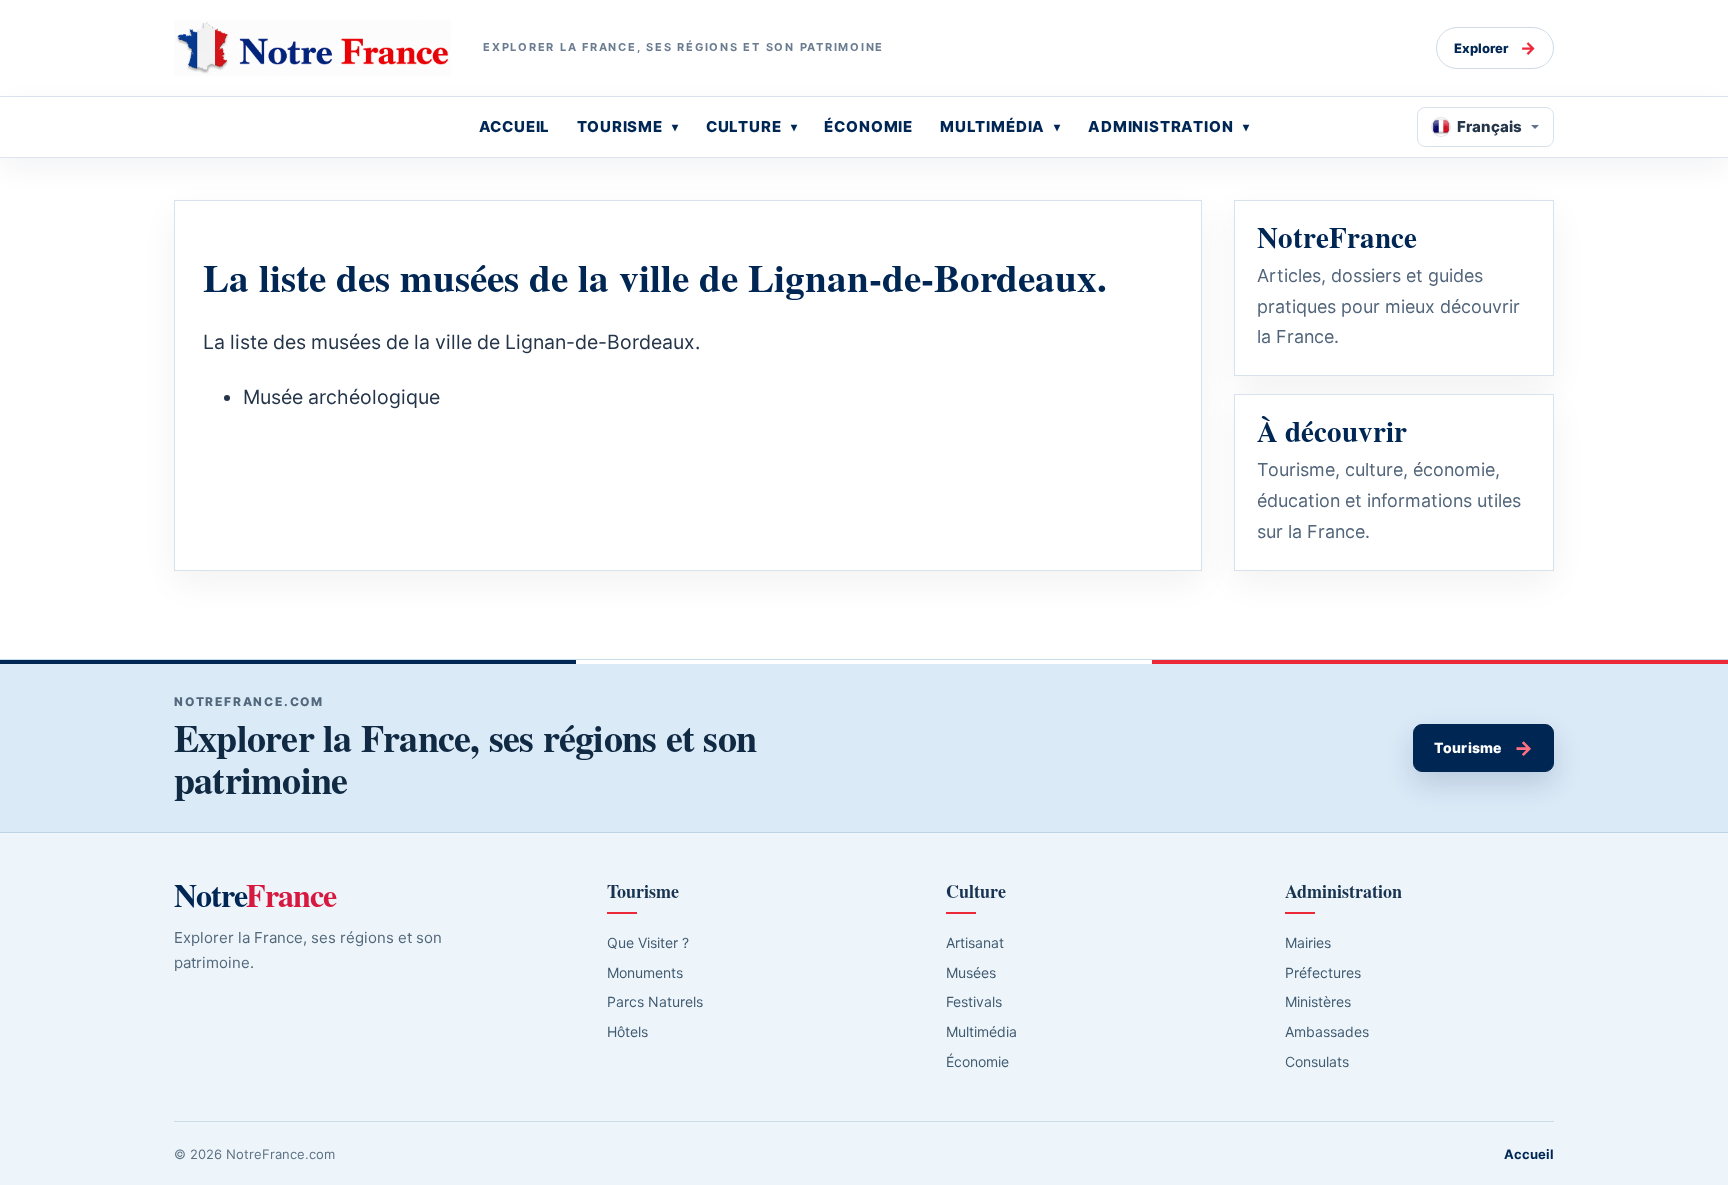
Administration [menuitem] (1161, 126)
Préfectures (1323, 972)
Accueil (1529, 1154)
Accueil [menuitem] (515, 126)
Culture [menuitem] (744, 126)
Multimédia (981, 1031)
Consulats (1317, 1061)
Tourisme (1483, 748)
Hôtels (627, 1031)
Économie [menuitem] (868, 126)
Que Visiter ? (648, 942)
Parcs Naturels (655, 1001)
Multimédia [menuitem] (992, 126)
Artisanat (975, 942)
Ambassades (1327, 1031)
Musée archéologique (341, 397)
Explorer (1495, 48)
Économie (977, 1061)
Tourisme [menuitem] (620, 126)
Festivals (974, 1001)
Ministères (1318, 1001)
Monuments (645, 972)
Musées (971, 972)
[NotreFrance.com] (312, 48)
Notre (255, 895)
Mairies (1308, 942)
